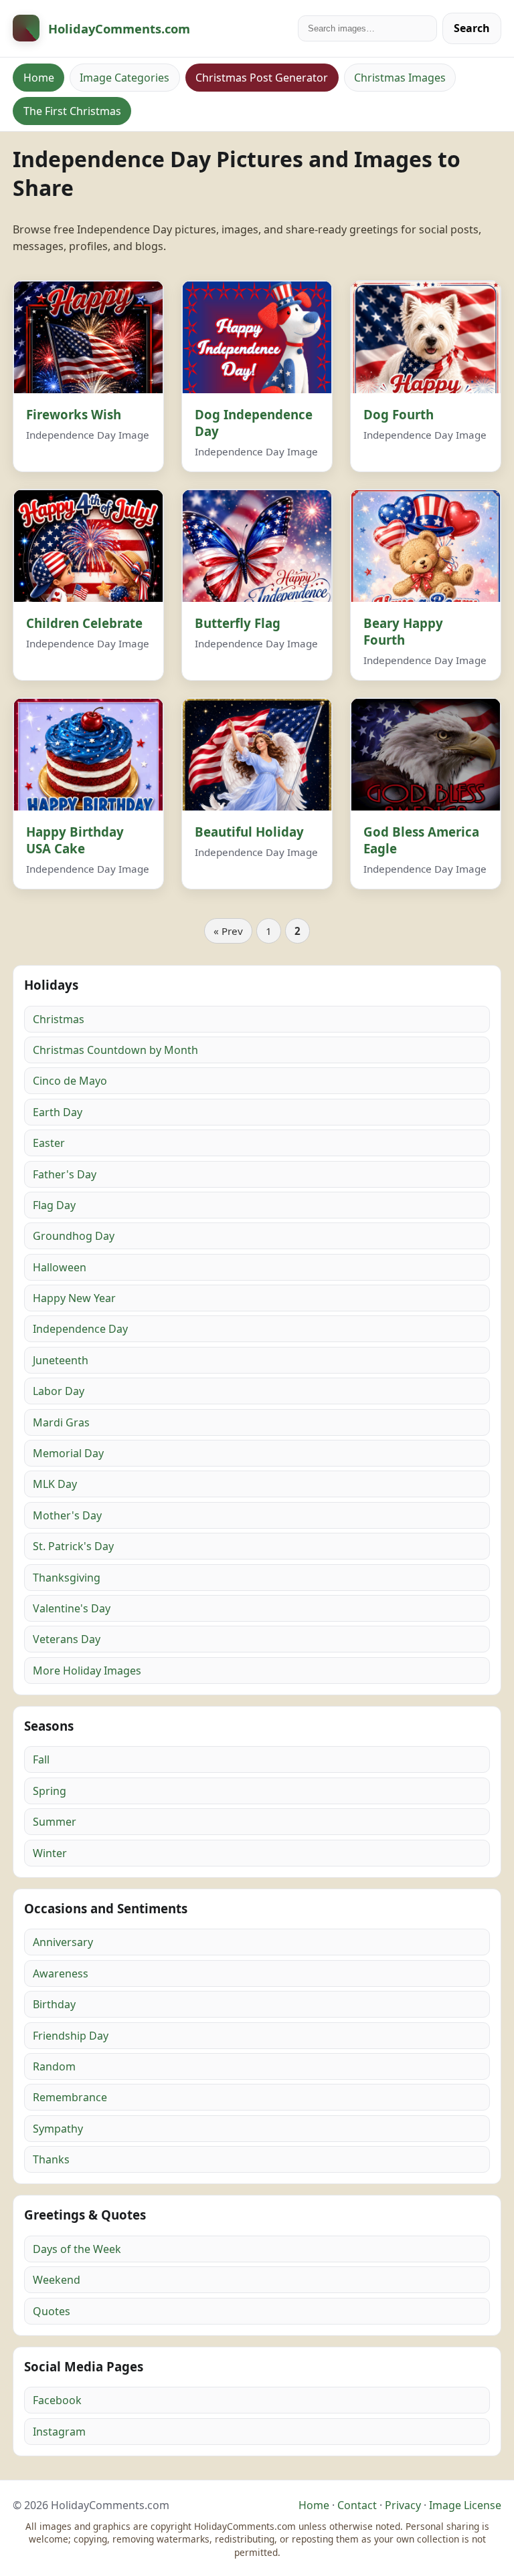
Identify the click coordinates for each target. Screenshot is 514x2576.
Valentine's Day (72, 1608)
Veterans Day (67, 1639)
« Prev (228, 931)
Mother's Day (67, 1515)
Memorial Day (68, 1453)
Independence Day (80, 1329)
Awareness (61, 1973)
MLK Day (55, 1484)
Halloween (60, 1267)
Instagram (59, 2432)
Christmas (59, 1019)
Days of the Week (77, 2249)
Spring (50, 1791)
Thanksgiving (67, 1578)
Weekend (57, 2280)
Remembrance (70, 2097)
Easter (49, 1143)
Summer (55, 1822)
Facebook (57, 2400)
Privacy (403, 2505)
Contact (357, 2505)
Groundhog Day (74, 1236)
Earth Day (58, 1112)
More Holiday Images (87, 1671)
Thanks (51, 2159)
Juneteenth (61, 1360)
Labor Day (59, 1391)
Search (472, 28)
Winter (50, 1853)
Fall (41, 1759)
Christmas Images (400, 78)
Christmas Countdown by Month (115, 1050)
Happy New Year (74, 1298)
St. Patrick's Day (73, 1546)
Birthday (54, 2004)
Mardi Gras (61, 1422)
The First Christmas (72, 111)
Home (39, 78)
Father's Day (65, 1174)
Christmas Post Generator (262, 78)
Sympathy (58, 2129)
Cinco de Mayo (70, 1081)
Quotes (52, 2311)
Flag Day (54, 1205)
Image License (465, 2505)
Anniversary (63, 1942)
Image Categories (124, 78)
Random (54, 2066)
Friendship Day (71, 2036)
